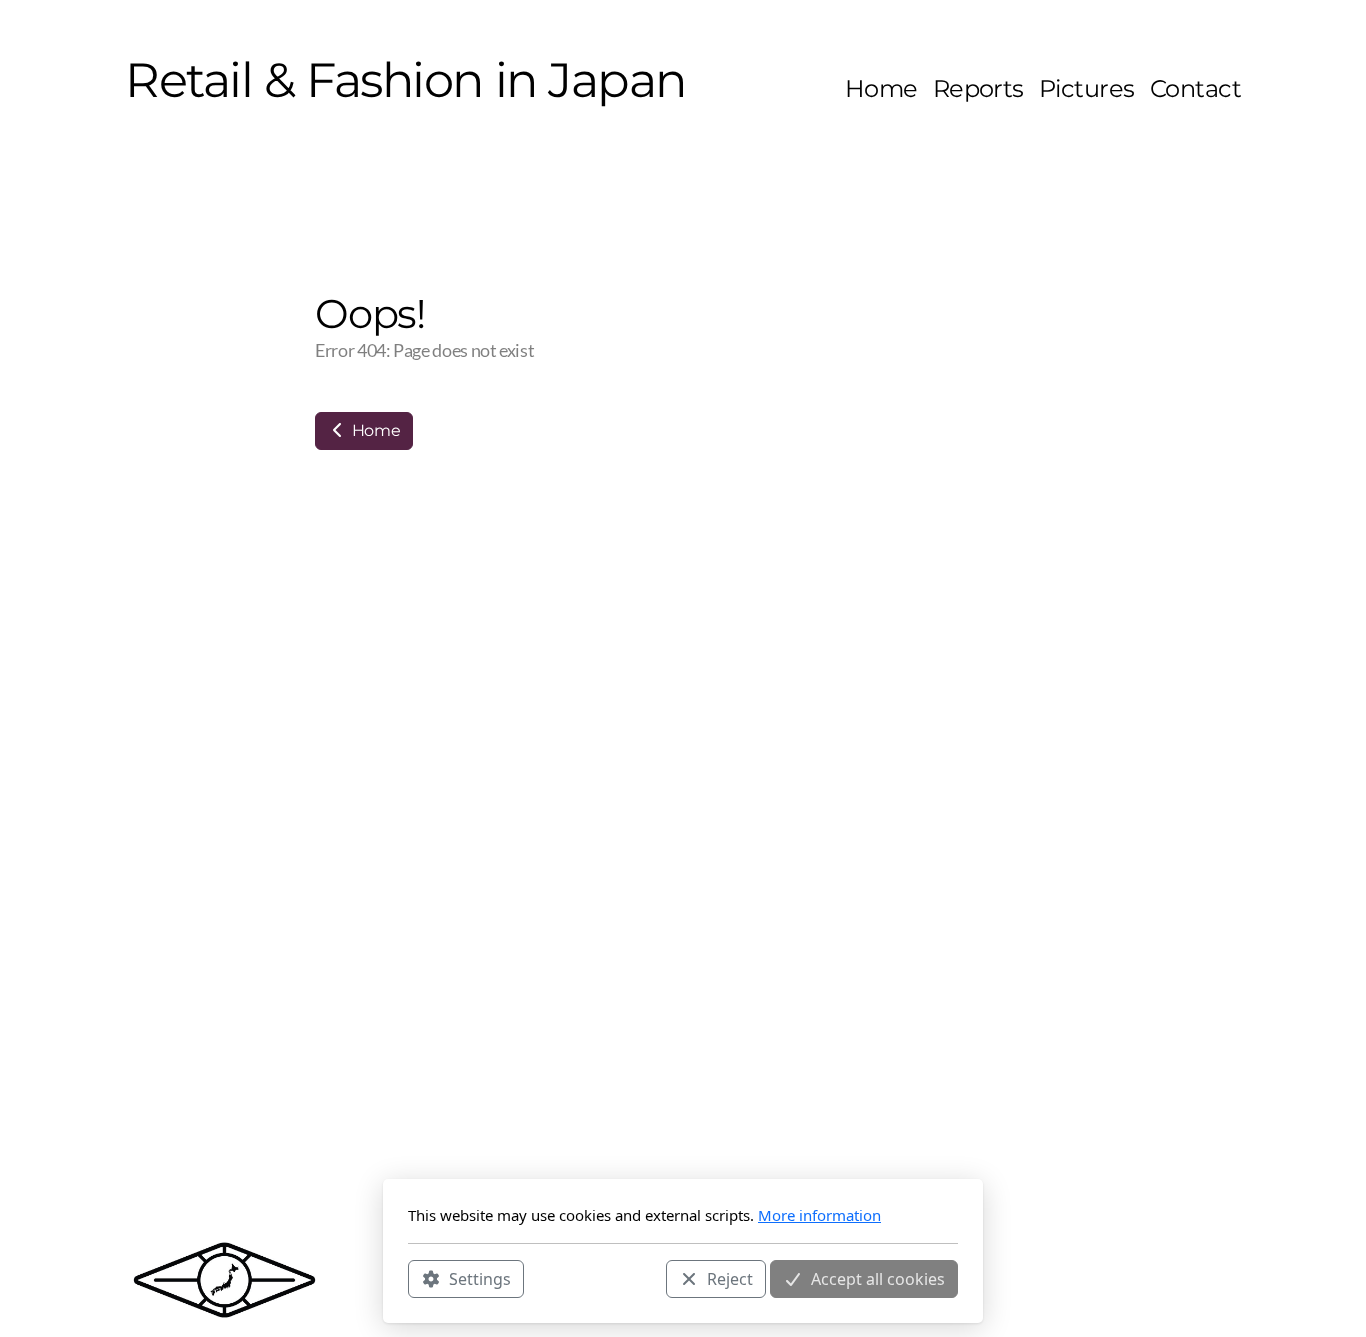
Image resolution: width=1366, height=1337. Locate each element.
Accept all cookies (878, 1278)
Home (374, 430)
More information (819, 1215)
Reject (730, 1278)
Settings (480, 1278)
